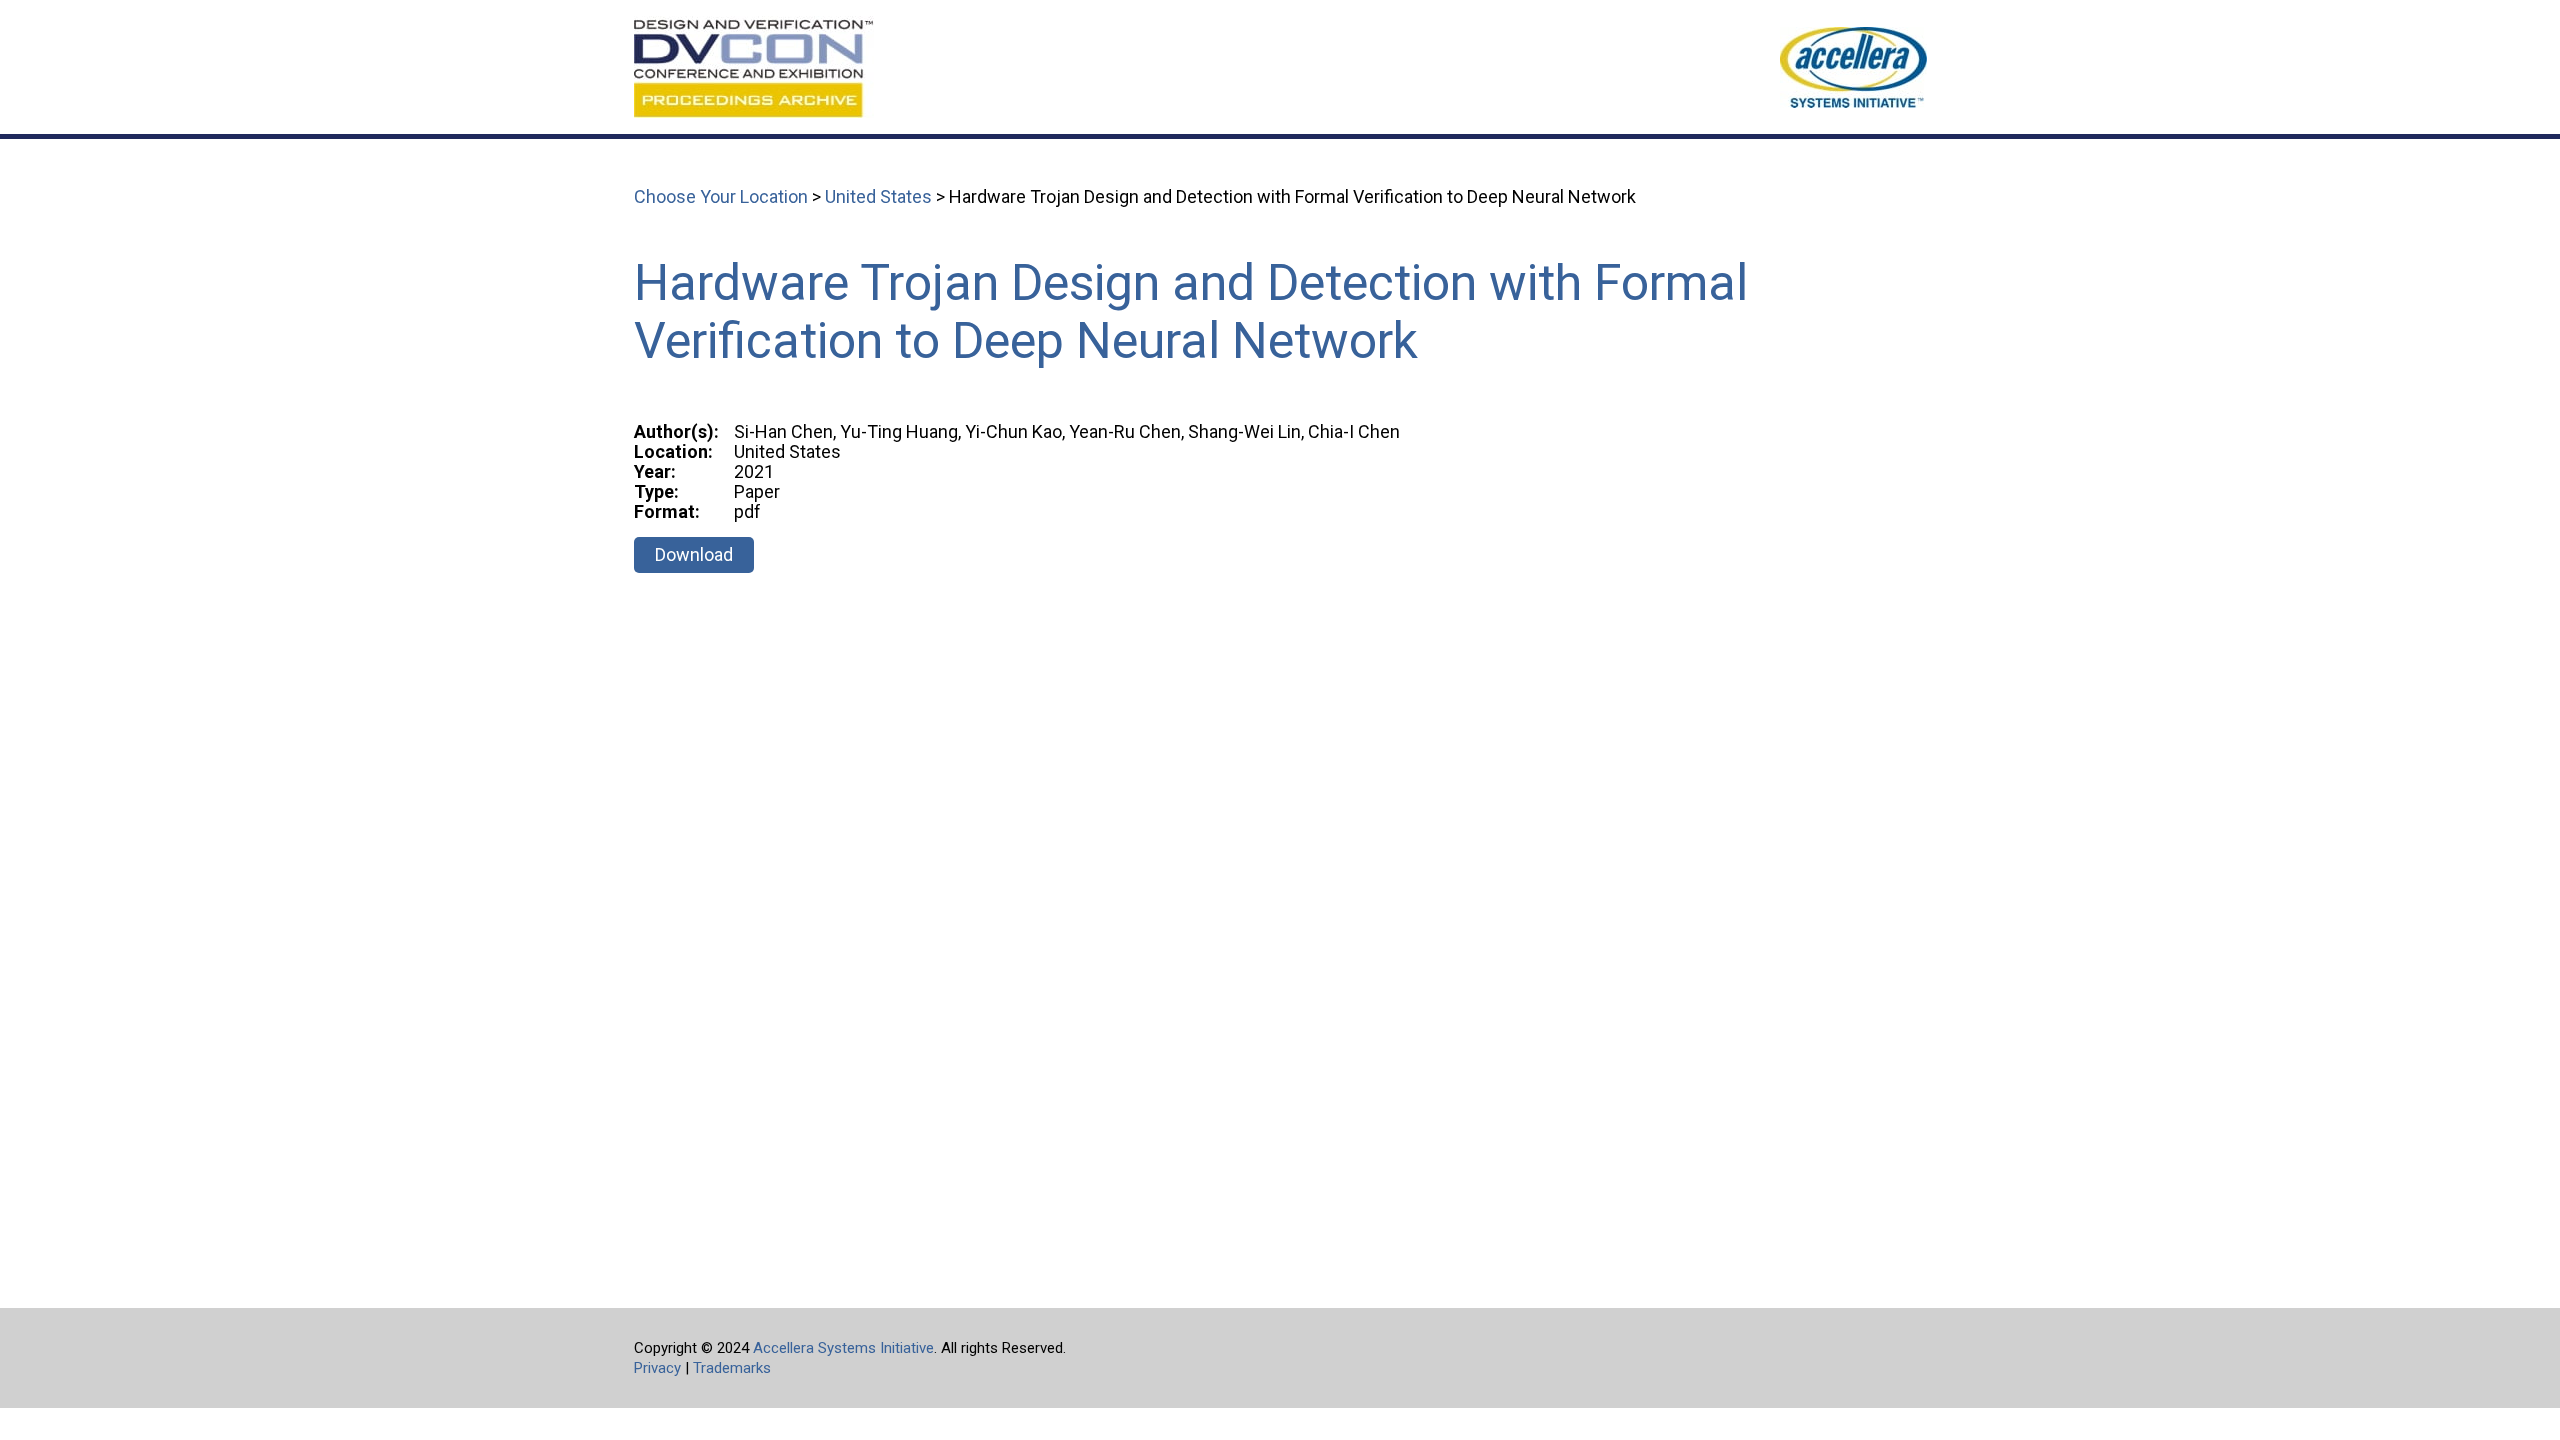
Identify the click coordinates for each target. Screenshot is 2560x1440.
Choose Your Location (721, 196)
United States (878, 196)
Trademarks (732, 1368)
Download (694, 554)
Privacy (657, 1368)
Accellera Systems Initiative (843, 1348)
